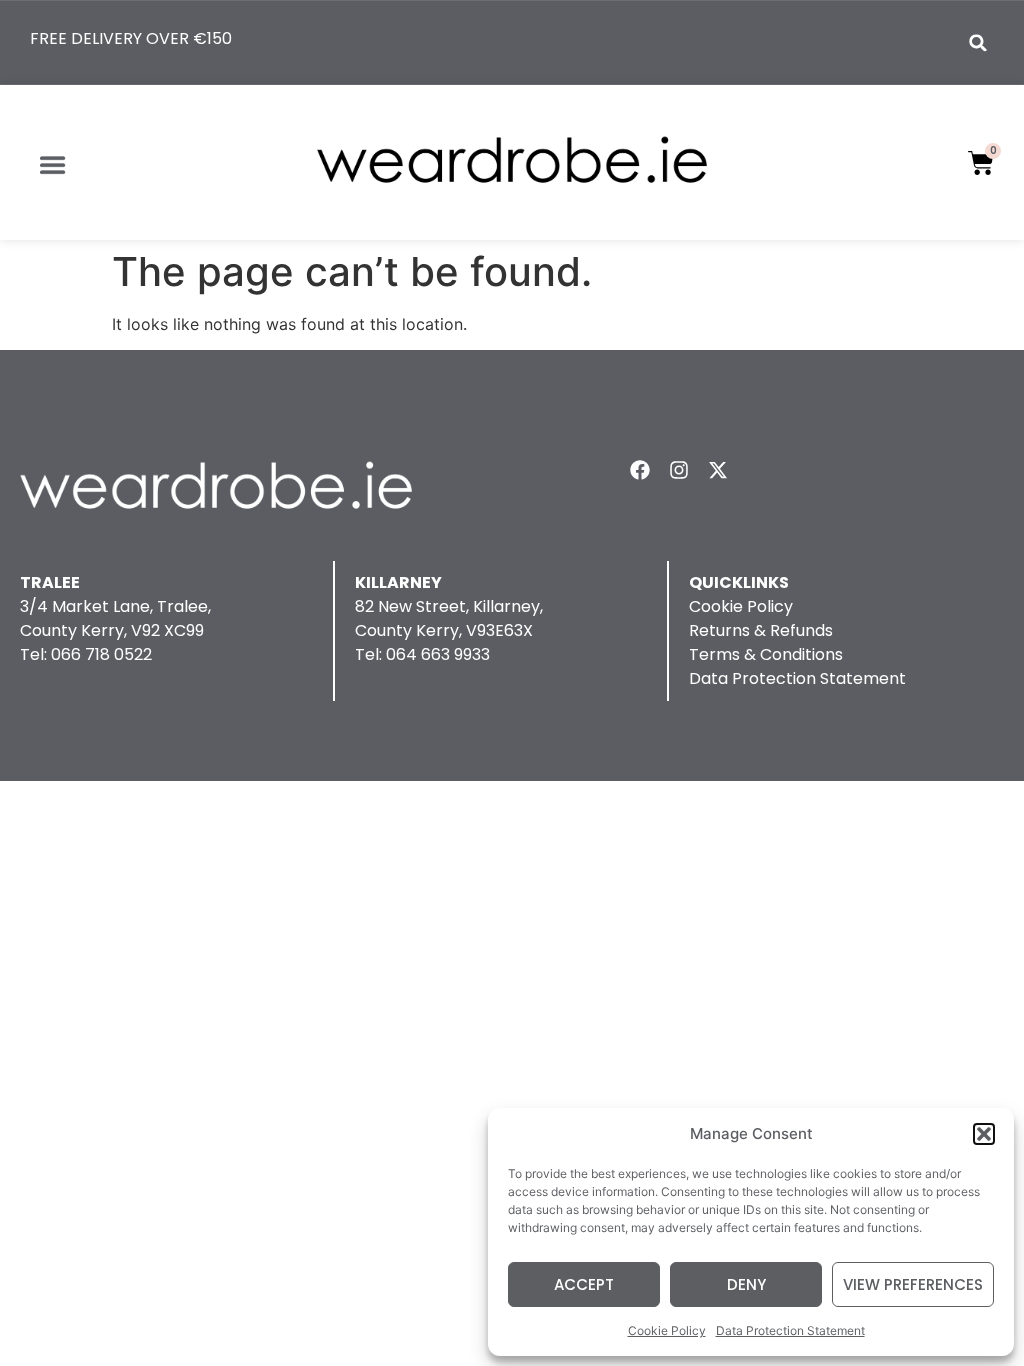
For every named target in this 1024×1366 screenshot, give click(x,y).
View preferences (913, 1284)
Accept (584, 1284)
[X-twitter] (718, 470)
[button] (984, 1134)
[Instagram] (679, 470)
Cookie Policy (667, 1330)
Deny (746, 1284)
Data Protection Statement (790, 1330)
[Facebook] (640, 470)
